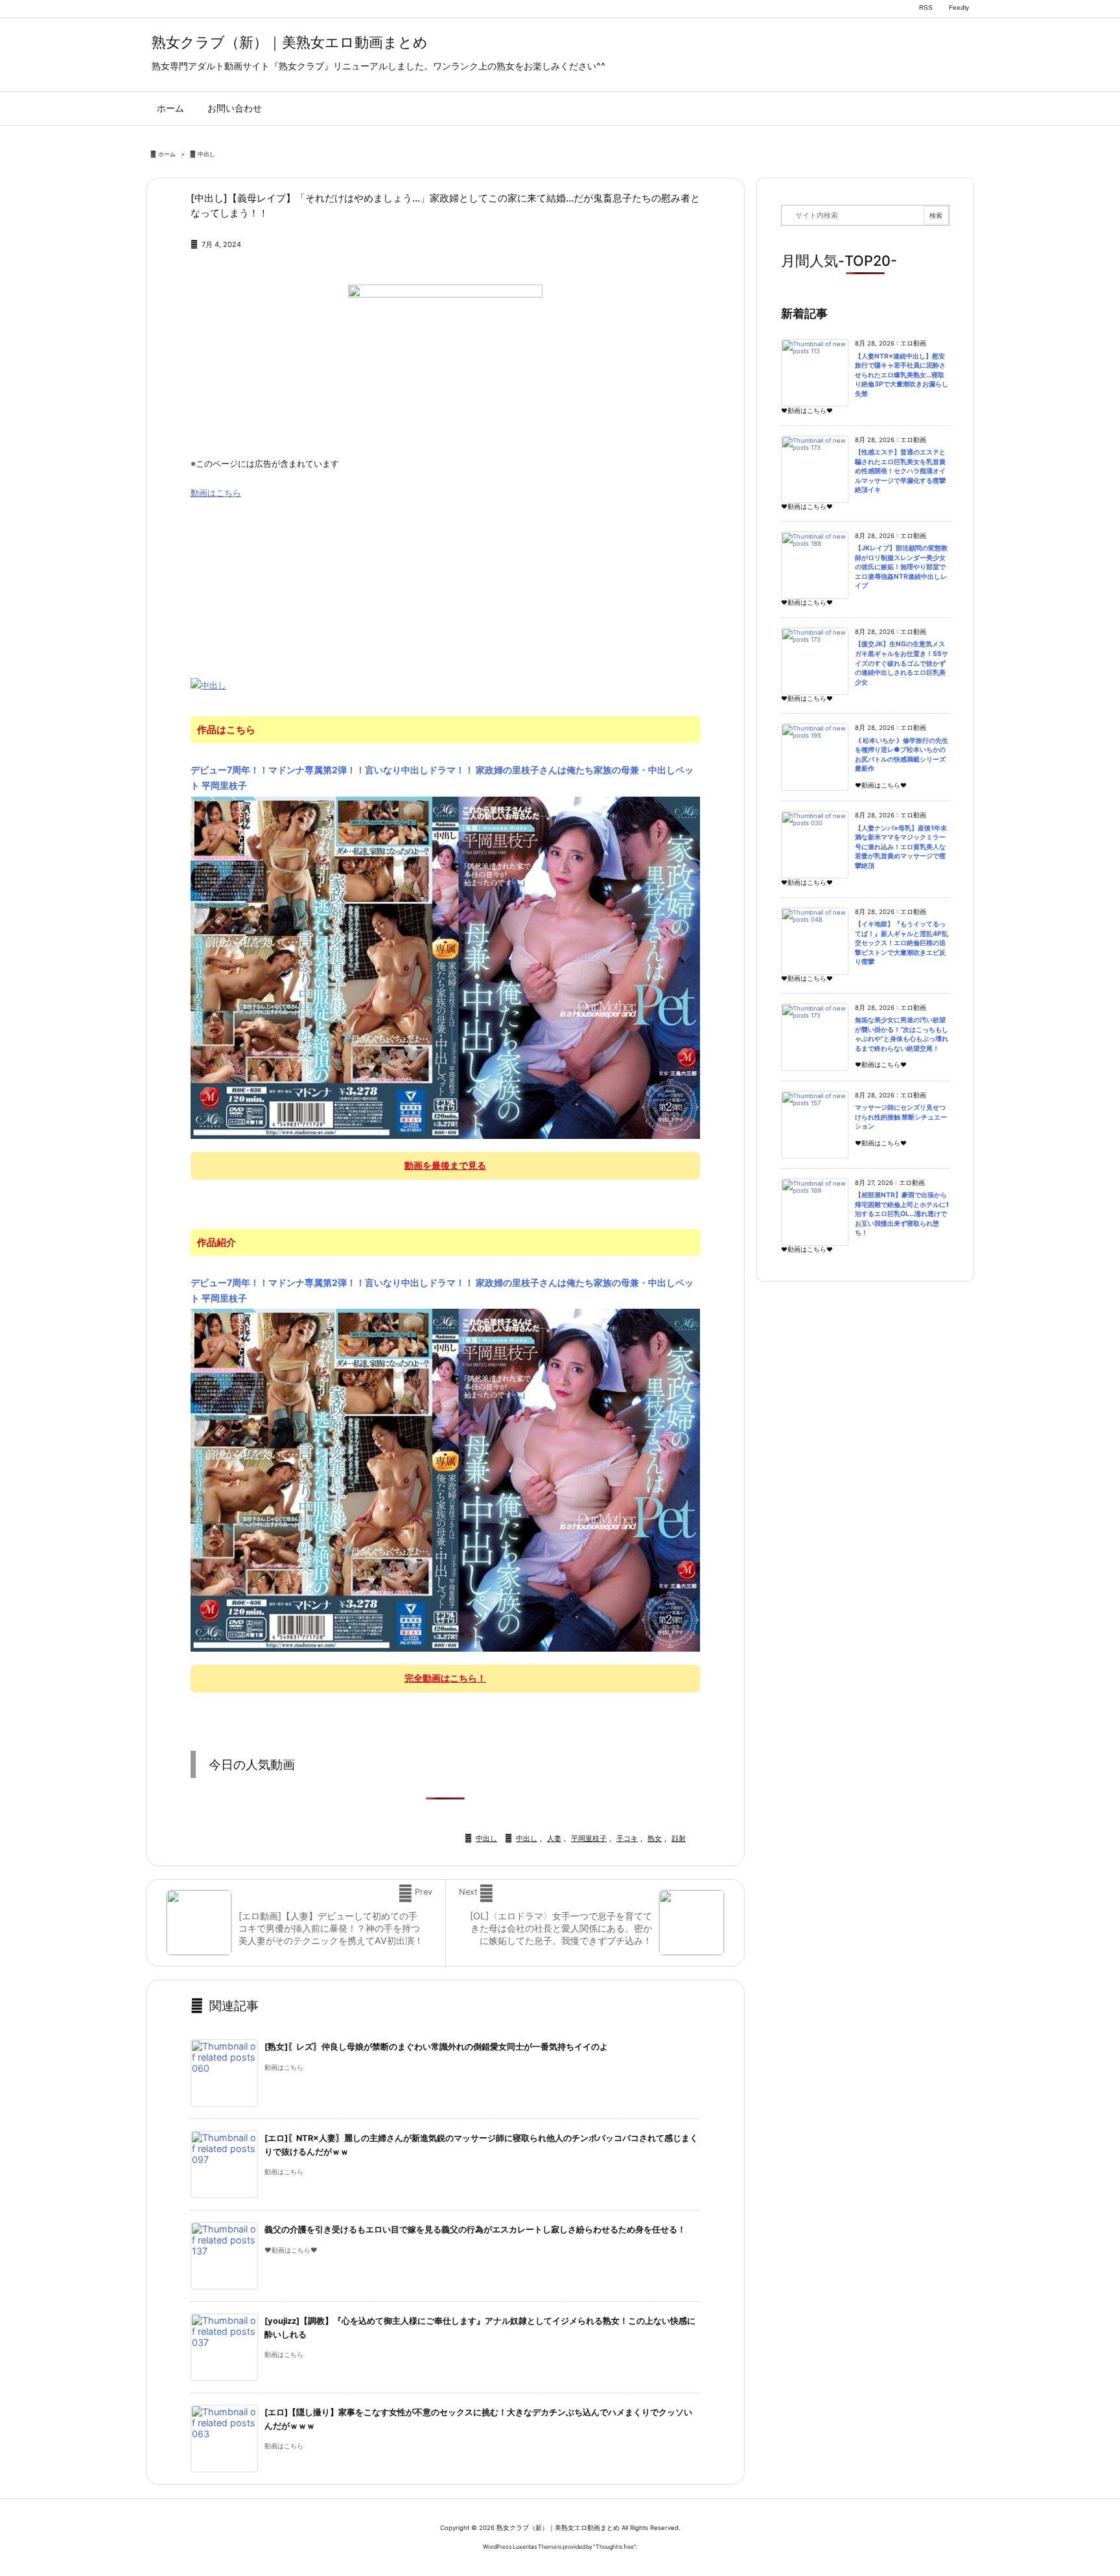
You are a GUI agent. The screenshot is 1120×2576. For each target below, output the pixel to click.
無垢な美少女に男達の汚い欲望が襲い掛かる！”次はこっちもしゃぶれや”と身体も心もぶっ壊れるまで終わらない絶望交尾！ (902, 1034)
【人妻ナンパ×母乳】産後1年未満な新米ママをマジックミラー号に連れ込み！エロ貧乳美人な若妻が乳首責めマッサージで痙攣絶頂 (901, 847)
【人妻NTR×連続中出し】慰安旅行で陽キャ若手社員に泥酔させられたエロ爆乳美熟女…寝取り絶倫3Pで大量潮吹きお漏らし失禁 (902, 375)
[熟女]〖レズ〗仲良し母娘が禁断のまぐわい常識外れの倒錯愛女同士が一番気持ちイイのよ (436, 2047)
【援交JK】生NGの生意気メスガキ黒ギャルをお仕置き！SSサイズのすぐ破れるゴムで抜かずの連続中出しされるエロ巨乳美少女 (902, 663)
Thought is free (615, 2547)
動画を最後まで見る (445, 1165)
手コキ (627, 1838)
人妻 (554, 1838)
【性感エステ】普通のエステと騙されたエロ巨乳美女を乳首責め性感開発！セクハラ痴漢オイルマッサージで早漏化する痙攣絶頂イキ (900, 471)
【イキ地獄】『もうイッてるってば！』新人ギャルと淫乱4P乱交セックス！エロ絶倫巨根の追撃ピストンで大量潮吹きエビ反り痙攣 (902, 943)
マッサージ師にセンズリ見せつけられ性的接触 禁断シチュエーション (901, 1117)
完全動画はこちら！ (445, 1678)
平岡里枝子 (589, 1838)
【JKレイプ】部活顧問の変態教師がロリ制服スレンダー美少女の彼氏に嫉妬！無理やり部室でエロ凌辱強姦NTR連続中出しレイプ (901, 567)
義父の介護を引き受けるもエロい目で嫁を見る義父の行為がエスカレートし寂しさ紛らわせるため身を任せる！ (475, 2230)
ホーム (167, 154)
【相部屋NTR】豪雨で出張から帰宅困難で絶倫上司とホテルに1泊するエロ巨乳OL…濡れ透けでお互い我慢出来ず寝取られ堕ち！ (902, 1214)
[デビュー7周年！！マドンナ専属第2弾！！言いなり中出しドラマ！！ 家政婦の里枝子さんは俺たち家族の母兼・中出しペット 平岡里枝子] (445, 967)
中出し (206, 154)
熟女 (655, 1838)
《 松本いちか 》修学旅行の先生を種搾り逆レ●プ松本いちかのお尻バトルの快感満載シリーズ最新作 (902, 755)
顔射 (679, 1838)
